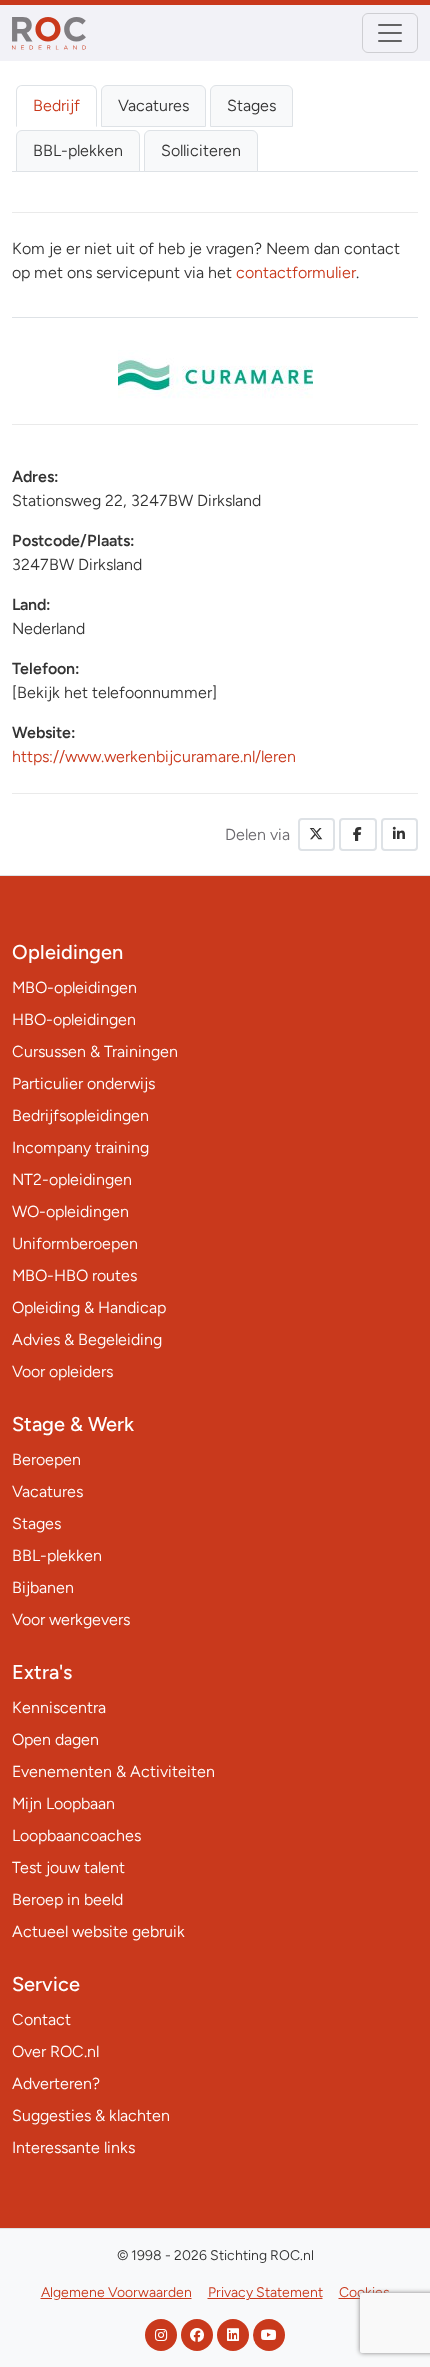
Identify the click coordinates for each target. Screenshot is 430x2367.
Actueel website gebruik (98, 1931)
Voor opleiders (62, 1371)
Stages (251, 105)
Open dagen (55, 1739)
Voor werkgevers (71, 1619)
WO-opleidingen (70, 1211)
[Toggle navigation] (390, 33)
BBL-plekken (78, 150)
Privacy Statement (265, 2292)
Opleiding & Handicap (89, 1307)
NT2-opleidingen (72, 1179)
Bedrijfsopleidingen (80, 1115)
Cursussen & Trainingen (95, 1051)
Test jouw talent (68, 1867)
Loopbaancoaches (76, 1835)
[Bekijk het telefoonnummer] (114, 692)
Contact (41, 2019)
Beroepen (46, 1459)
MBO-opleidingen (74, 987)
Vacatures (153, 105)
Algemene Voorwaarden (116, 2292)
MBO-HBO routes (74, 1275)
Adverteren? (56, 2083)
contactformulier (296, 272)
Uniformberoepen (75, 1243)
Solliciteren (201, 150)
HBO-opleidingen (74, 1019)
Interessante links (73, 2147)
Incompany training (80, 1147)
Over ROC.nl (55, 2051)
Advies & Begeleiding (87, 1339)
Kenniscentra (59, 1707)
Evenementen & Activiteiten (113, 1771)
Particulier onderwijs (83, 1083)
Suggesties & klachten (91, 2115)
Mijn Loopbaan (63, 1803)
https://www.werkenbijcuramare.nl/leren (154, 756)
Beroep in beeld (67, 1899)
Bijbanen (43, 1587)
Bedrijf (56, 105)
